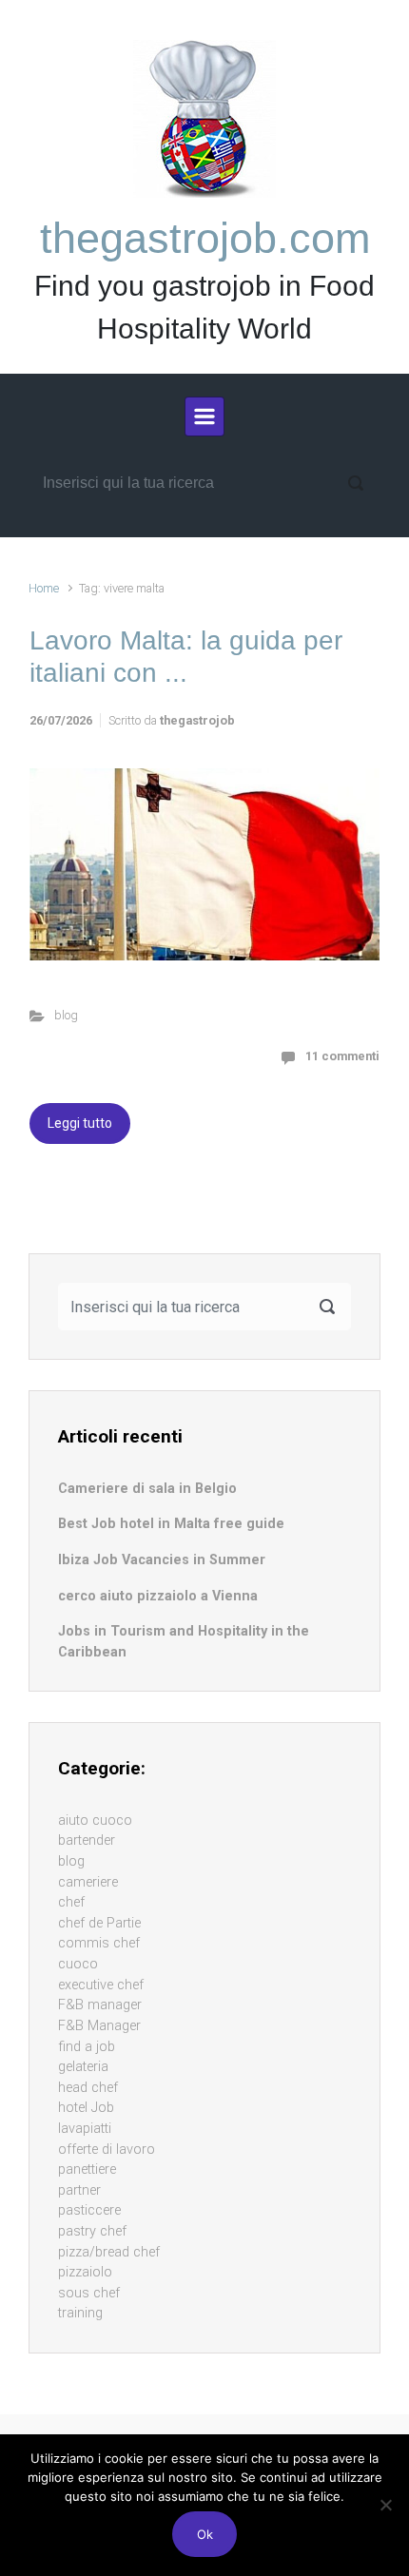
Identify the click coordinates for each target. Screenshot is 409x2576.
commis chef (99, 1943)
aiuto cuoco (95, 1821)
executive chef (101, 1985)
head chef (88, 2088)
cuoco (78, 1964)
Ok (205, 2534)
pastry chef (92, 2231)
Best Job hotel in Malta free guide (171, 1524)
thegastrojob (197, 720)
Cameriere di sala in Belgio (147, 1489)
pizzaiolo (85, 2272)
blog (66, 1015)
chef (71, 1902)
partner (79, 2190)
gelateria (83, 2067)
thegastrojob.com (205, 238)
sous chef (89, 2293)
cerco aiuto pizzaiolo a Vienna (158, 1596)
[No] (385, 2505)
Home (44, 588)
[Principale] (204, 416)
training (80, 2313)
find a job (87, 2047)
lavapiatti (85, 2129)
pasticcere (89, 2210)
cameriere (88, 1882)
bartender (87, 1840)
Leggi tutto (80, 1123)
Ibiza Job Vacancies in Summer (162, 1560)
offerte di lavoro (107, 2150)
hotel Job (86, 2108)
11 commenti (342, 1056)
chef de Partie (99, 1923)
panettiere (87, 2169)
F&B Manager (99, 2026)
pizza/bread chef (109, 2252)
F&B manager (100, 2005)
